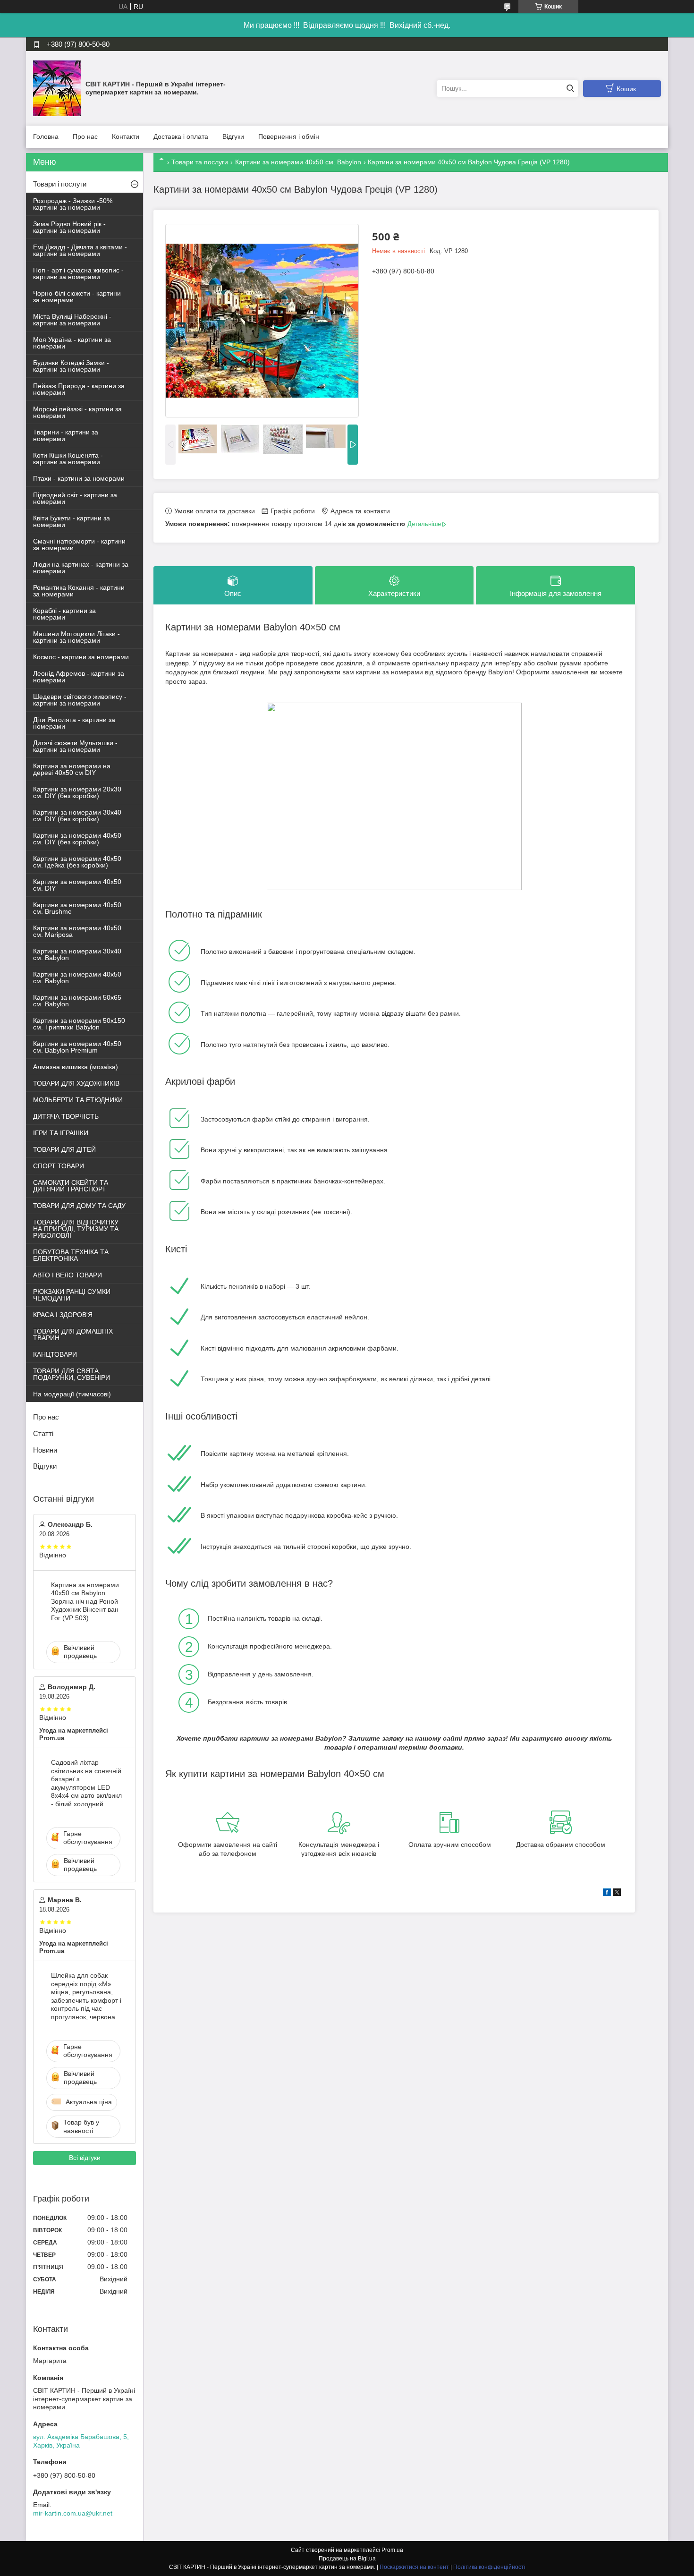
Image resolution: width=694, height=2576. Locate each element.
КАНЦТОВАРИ (55, 1354)
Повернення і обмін (289, 136)
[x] (617, 1894)
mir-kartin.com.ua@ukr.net (73, 2513)
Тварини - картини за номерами (66, 435)
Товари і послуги (60, 184)
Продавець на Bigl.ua (347, 2559)
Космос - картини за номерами (81, 657)
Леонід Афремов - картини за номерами (79, 677)
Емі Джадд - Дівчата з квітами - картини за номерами (80, 250)
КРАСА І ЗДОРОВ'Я (63, 1315)
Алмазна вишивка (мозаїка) (76, 1067)
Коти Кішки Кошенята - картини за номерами (68, 459)
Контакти (126, 136)
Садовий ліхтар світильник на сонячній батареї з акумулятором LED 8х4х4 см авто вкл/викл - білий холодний (86, 1783)
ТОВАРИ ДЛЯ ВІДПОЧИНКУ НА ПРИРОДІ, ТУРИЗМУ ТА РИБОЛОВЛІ (76, 1229)
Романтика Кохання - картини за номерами (79, 591)
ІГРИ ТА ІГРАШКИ (61, 1133)
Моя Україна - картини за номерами (72, 343)
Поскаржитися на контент (414, 2567)
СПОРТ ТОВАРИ (59, 1166)
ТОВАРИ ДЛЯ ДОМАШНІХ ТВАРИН (73, 1335)
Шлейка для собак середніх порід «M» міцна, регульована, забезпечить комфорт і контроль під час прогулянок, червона (86, 1996)
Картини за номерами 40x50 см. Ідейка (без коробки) (77, 862)
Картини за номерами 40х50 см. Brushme (77, 908)
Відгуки (233, 136)
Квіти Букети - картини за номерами (72, 521)
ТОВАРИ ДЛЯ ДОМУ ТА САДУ (79, 1206)
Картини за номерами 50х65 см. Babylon (77, 1001)
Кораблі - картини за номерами (64, 614)
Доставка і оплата (181, 136)
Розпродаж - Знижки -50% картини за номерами (73, 204)
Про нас (85, 136)
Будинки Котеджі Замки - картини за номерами (71, 366)
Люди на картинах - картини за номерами (81, 568)
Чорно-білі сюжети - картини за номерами (77, 297)
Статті (43, 1433)
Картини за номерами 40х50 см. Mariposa (77, 931)
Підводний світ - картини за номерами (75, 498)
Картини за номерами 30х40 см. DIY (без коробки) (77, 816)
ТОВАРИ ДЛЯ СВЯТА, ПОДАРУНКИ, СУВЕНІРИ (72, 1374)
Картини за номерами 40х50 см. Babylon (298, 162)
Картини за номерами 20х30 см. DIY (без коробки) (77, 792)
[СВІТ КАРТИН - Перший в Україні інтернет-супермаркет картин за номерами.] (57, 88)
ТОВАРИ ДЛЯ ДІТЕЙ (64, 1149)
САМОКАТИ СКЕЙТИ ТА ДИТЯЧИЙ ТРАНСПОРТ (71, 1186)
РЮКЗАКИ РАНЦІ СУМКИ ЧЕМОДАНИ (72, 1295)
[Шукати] (570, 89)
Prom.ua (392, 2550)
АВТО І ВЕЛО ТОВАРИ (68, 1275)
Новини (45, 1450)
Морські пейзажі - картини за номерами (77, 412)
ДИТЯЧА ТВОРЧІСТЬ (66, 1116)
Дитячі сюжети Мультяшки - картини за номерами (75, 746)
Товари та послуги (200, 162)
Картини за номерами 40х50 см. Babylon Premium (77, 1047)
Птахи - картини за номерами (79, 478)
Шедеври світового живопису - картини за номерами (80, 700)
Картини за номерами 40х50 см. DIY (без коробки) (77, 839)
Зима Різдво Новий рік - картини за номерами (69, 227)
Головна (46, 136)
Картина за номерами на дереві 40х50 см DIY (72, 769)
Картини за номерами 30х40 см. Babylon (77, 954)
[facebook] (607, 1894)
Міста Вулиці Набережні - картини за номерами (72, 320)
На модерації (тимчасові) (72, 1394)
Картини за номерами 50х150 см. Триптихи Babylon (79, 1024)
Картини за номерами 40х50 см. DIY (77, 885)
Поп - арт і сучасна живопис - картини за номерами (78, 273)
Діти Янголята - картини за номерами (74, 723)
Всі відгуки (85, 2158)
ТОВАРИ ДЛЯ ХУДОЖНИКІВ (76, 1083)
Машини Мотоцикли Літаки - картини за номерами (76, 637)
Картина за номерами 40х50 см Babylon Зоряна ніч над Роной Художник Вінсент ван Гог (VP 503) (85, 1601)
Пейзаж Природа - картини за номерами (79, 389)
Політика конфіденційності (489, 2567)
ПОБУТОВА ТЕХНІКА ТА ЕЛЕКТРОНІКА (71, 1255)
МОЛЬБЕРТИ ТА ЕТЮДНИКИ (78, 1100)
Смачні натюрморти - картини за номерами (79, 544)
